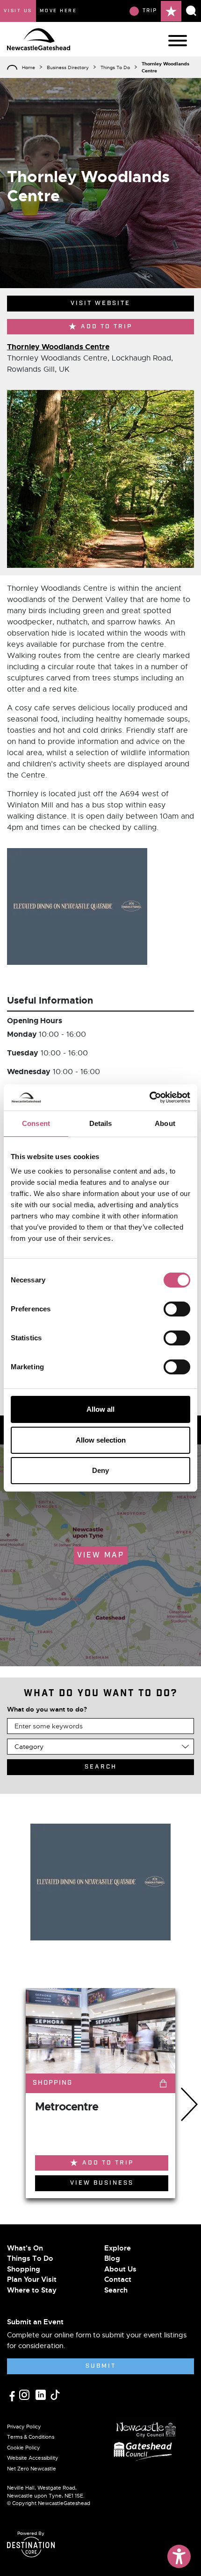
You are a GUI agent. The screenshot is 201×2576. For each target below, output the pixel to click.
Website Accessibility (33, 2458)
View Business (102, 2183)
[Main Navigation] (178, 41)
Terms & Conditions (31, 2437)
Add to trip (107, 327)
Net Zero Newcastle (32, 2469)
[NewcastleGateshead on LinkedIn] (42, 2394)
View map (101, 1555)
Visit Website (100, 303)
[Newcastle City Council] (146, 2427)
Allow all (100, 1409)
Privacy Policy (24, 2427)
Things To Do (115, 67)
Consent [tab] (36, 1123)
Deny (100, 1470)
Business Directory (68, 67)
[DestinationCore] (31, 2547)
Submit (101, 2366)
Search (116, 2290)
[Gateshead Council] (145, 2450)
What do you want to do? (47, 1709)
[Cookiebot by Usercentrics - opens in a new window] (149, 1097)
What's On (25, 2248)
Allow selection (101, 1440)
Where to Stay (32, 2290)
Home (29, 67)
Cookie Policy (24, 2448)
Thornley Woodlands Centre (58, 347)
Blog (112, 2258)
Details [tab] (101, 1123)
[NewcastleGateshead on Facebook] (13, 2395)
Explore (118, 2248)
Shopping (24, 2269)
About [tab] (165, 1123)
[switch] (177, 1309)
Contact (118, 2279)
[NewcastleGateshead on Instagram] (25, 2394)
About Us (120, 2269)
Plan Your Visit (32, 2279)
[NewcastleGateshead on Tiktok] (55, 2394)
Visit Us (18, 11)
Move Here (58, 11)
